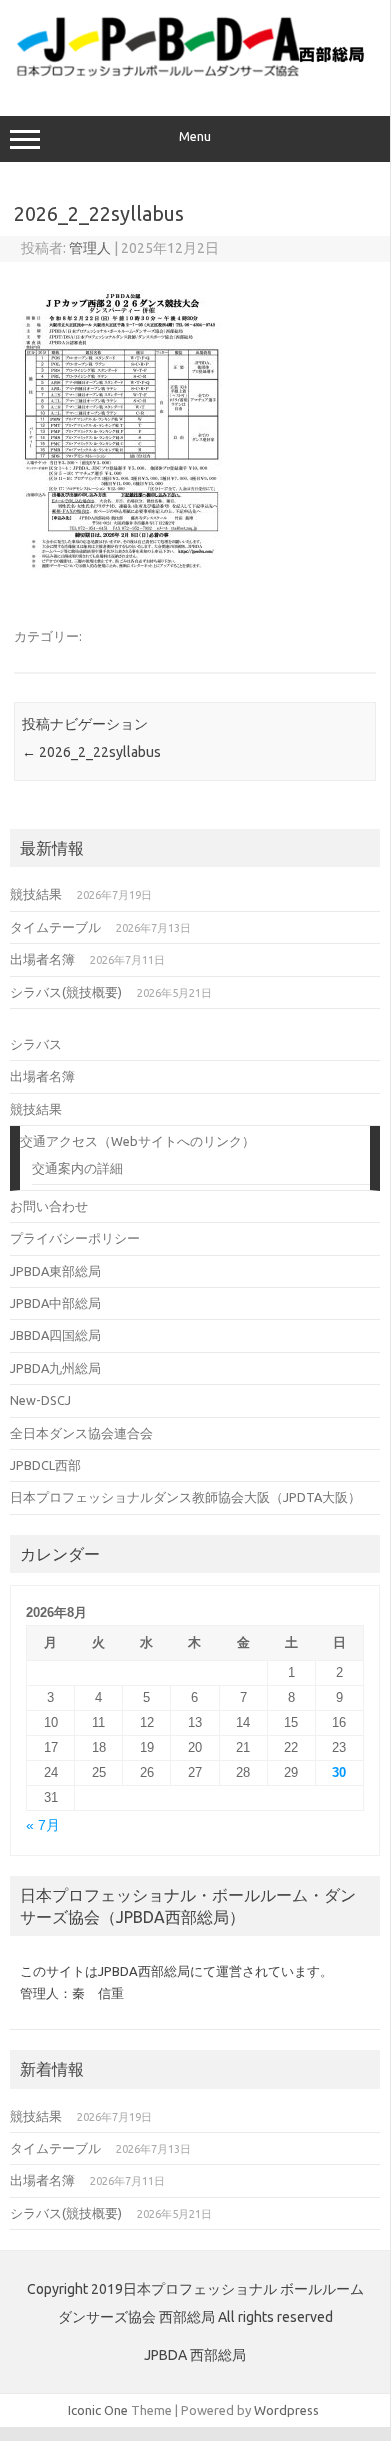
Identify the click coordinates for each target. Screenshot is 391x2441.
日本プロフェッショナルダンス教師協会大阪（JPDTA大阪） (185, 1497)
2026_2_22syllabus (91, 752)
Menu (195, 136)
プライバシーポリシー (75, 1238)
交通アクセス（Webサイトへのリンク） (137, 1141)
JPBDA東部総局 (55, 1271)
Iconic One (98, 2410)
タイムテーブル (55, 927)
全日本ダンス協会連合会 (81, 1433)
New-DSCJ (40, 1400)
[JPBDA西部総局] (195, 74)
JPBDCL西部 (45, 1465)
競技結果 (36, 894)
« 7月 (43, 1825)
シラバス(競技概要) (66, 992)
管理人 (90, 248)
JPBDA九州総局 (55, 1368)
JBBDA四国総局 (55, 1335)
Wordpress (286, 2410)
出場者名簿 (42, 959)
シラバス (36, 1044)
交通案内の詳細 (77, 1168)
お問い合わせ (49, 1206)
